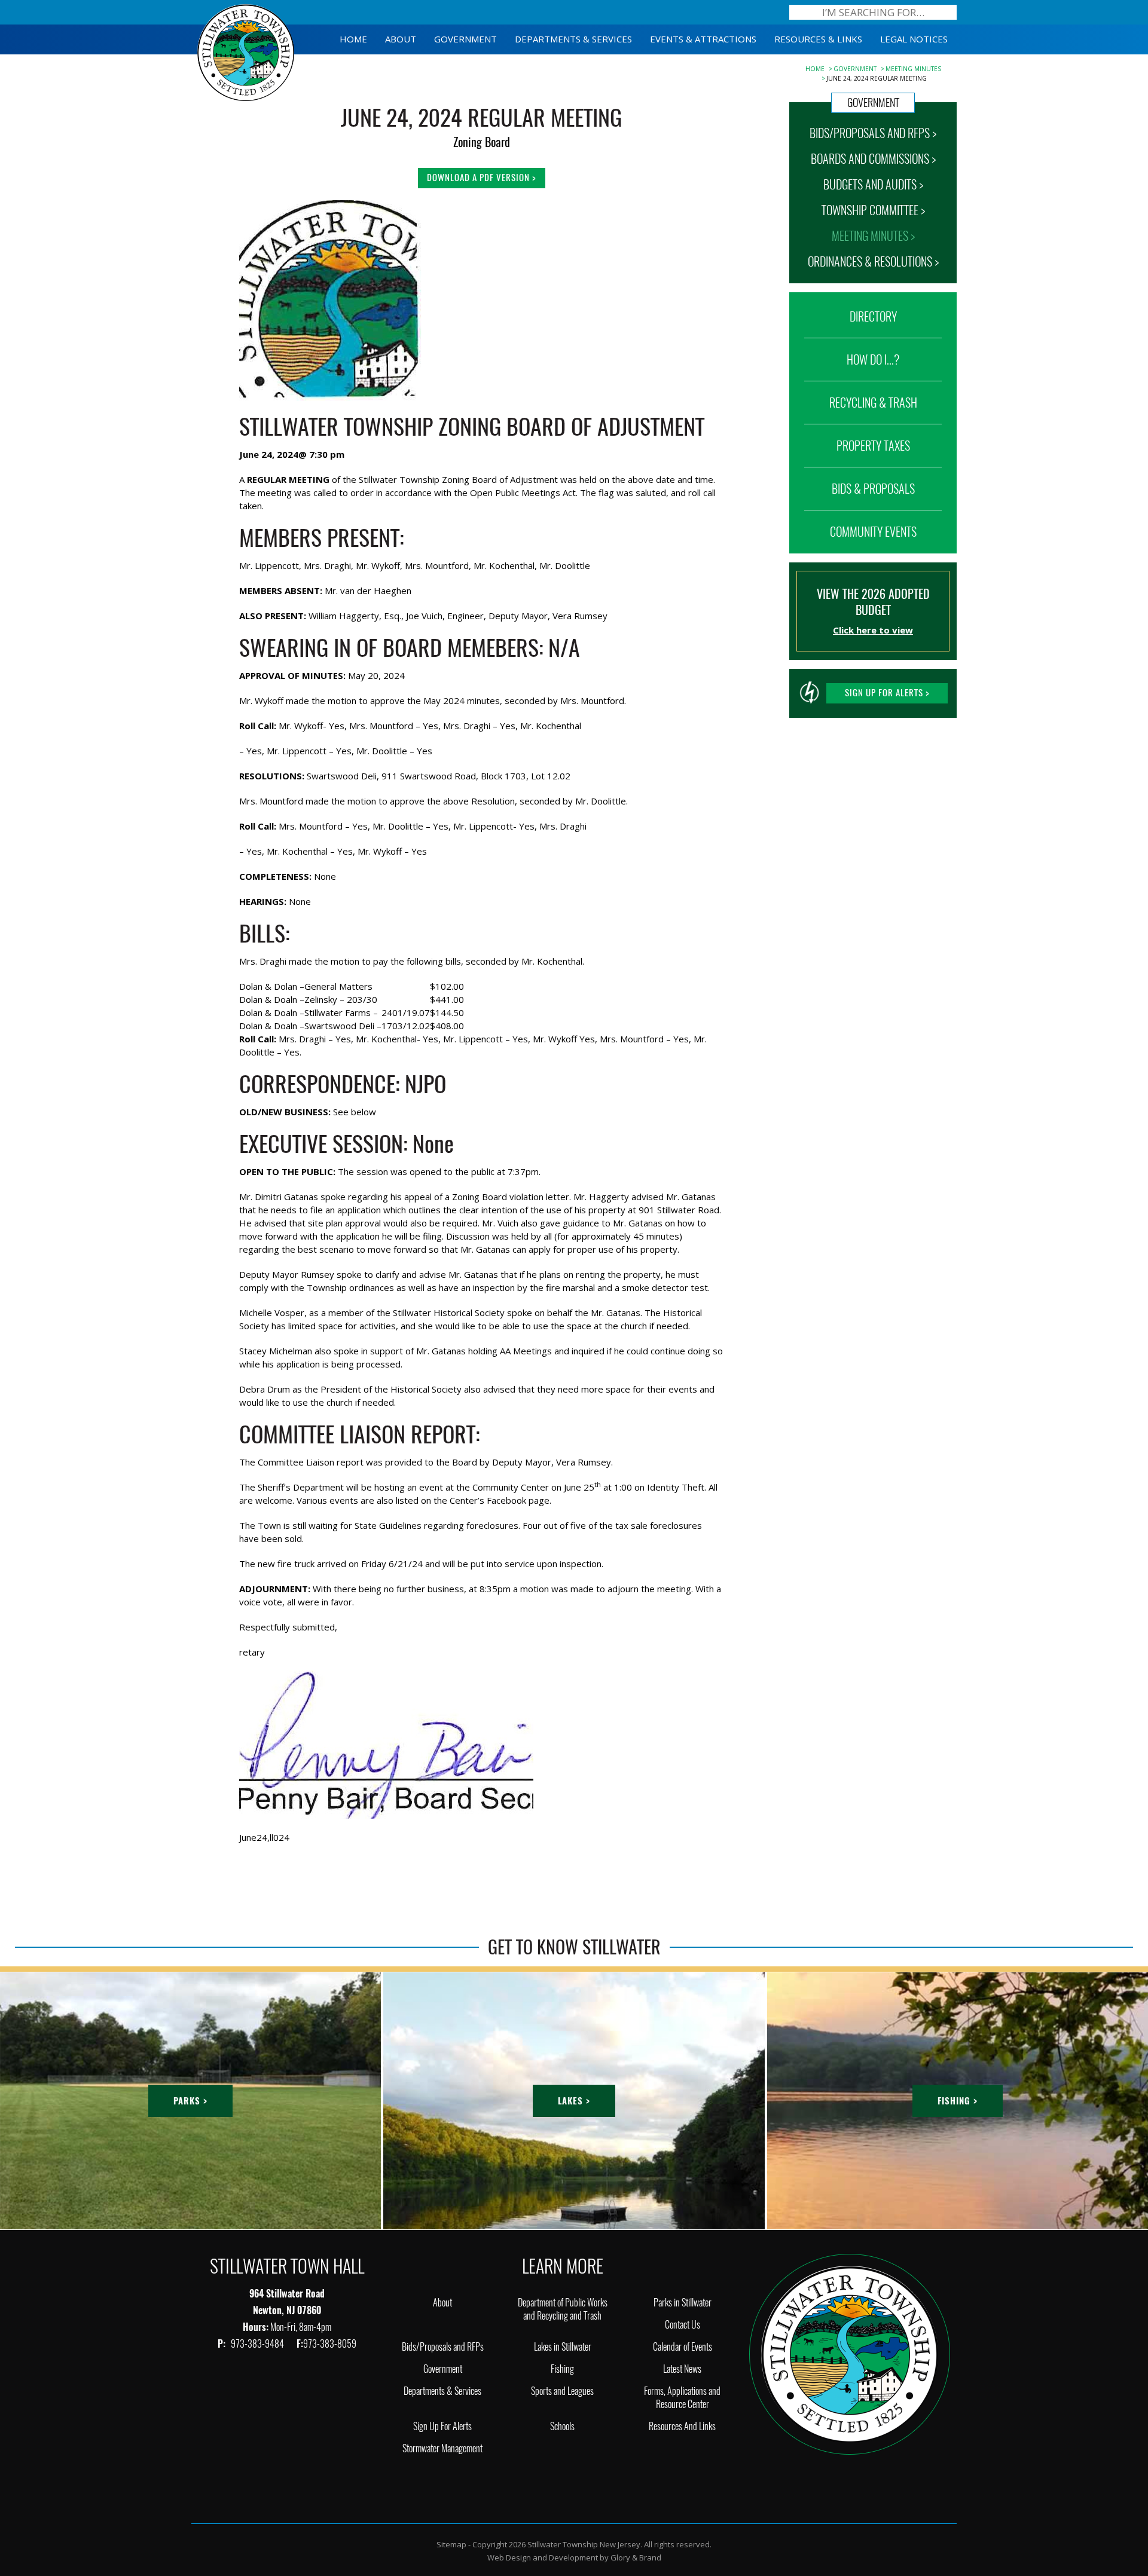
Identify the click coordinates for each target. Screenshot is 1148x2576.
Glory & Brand (636, 2557)
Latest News (682, 2369)
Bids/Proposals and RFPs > (873, 133)
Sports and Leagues (562, 2391)
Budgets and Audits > (873, 184)
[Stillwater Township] (850, 2353)
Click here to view (873, 630)
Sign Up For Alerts (442, 2426)
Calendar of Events (683, 2347)
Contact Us (683, 2325)
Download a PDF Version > (482, 178)
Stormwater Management (442, 2448)
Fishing (562, 2369)
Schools (562, 2426)
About (442, 2303)
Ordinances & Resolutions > (873, 261)
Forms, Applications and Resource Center (682, 2398)
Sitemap (451, 2544)
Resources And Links (682, 2426)
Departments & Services (442, 2391)
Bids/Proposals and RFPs (443, 2347)
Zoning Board (482, 142)
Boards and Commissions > (873, 159)
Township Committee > (873, 210)
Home (815, 69)
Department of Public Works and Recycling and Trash (563, 2309)
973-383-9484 (258, 2344)
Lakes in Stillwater (563, 2347)
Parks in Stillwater (683, 2303)
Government (855, 69)
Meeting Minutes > (873, 236)
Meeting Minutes (913, 69)
